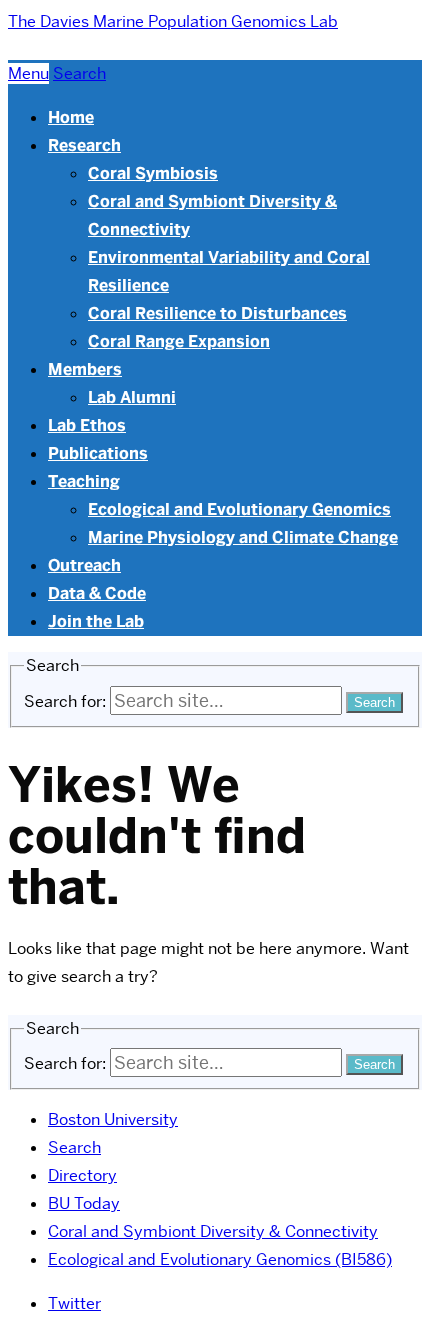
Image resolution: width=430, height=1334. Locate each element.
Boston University (113, 1119)
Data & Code (97, 593)
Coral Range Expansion (179, 341)
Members (85, 369)
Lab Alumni (132, 397)
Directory (82, 1175)
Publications (98, 453)
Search (74, 1147)
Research (84, 145)
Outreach (84, 565)
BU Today (84, 1203)
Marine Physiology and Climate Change (243, 537)
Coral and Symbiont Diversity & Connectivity (213, 1231)
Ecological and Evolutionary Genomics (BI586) (220, 1259)
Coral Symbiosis (153, 173)
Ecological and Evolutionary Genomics (239, 509)
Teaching (84, 481)
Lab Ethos (87, 425)
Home (71, 117)
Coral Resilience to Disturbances (217, 313)
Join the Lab (96, 621)
